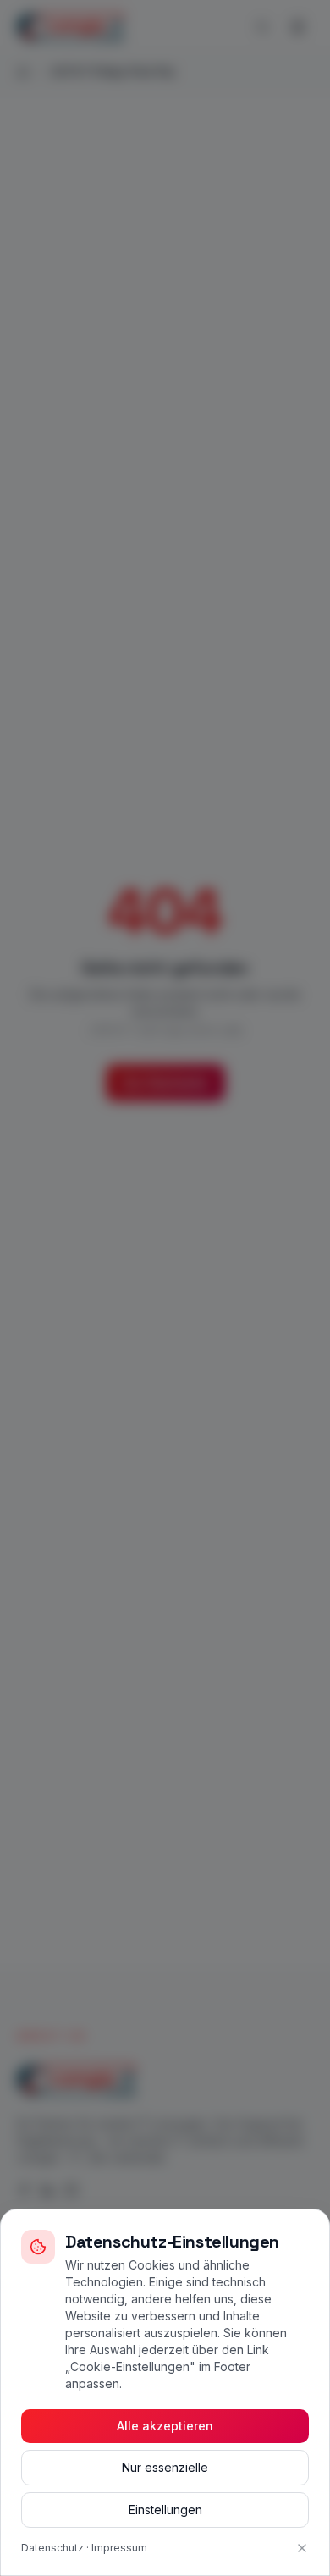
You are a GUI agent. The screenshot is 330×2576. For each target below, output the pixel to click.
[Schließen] (302, 2548)
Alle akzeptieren (165, 2426)
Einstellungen (165, 2510)
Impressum (119, 2548)
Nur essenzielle (165, 2467)
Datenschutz (52, 2548)
